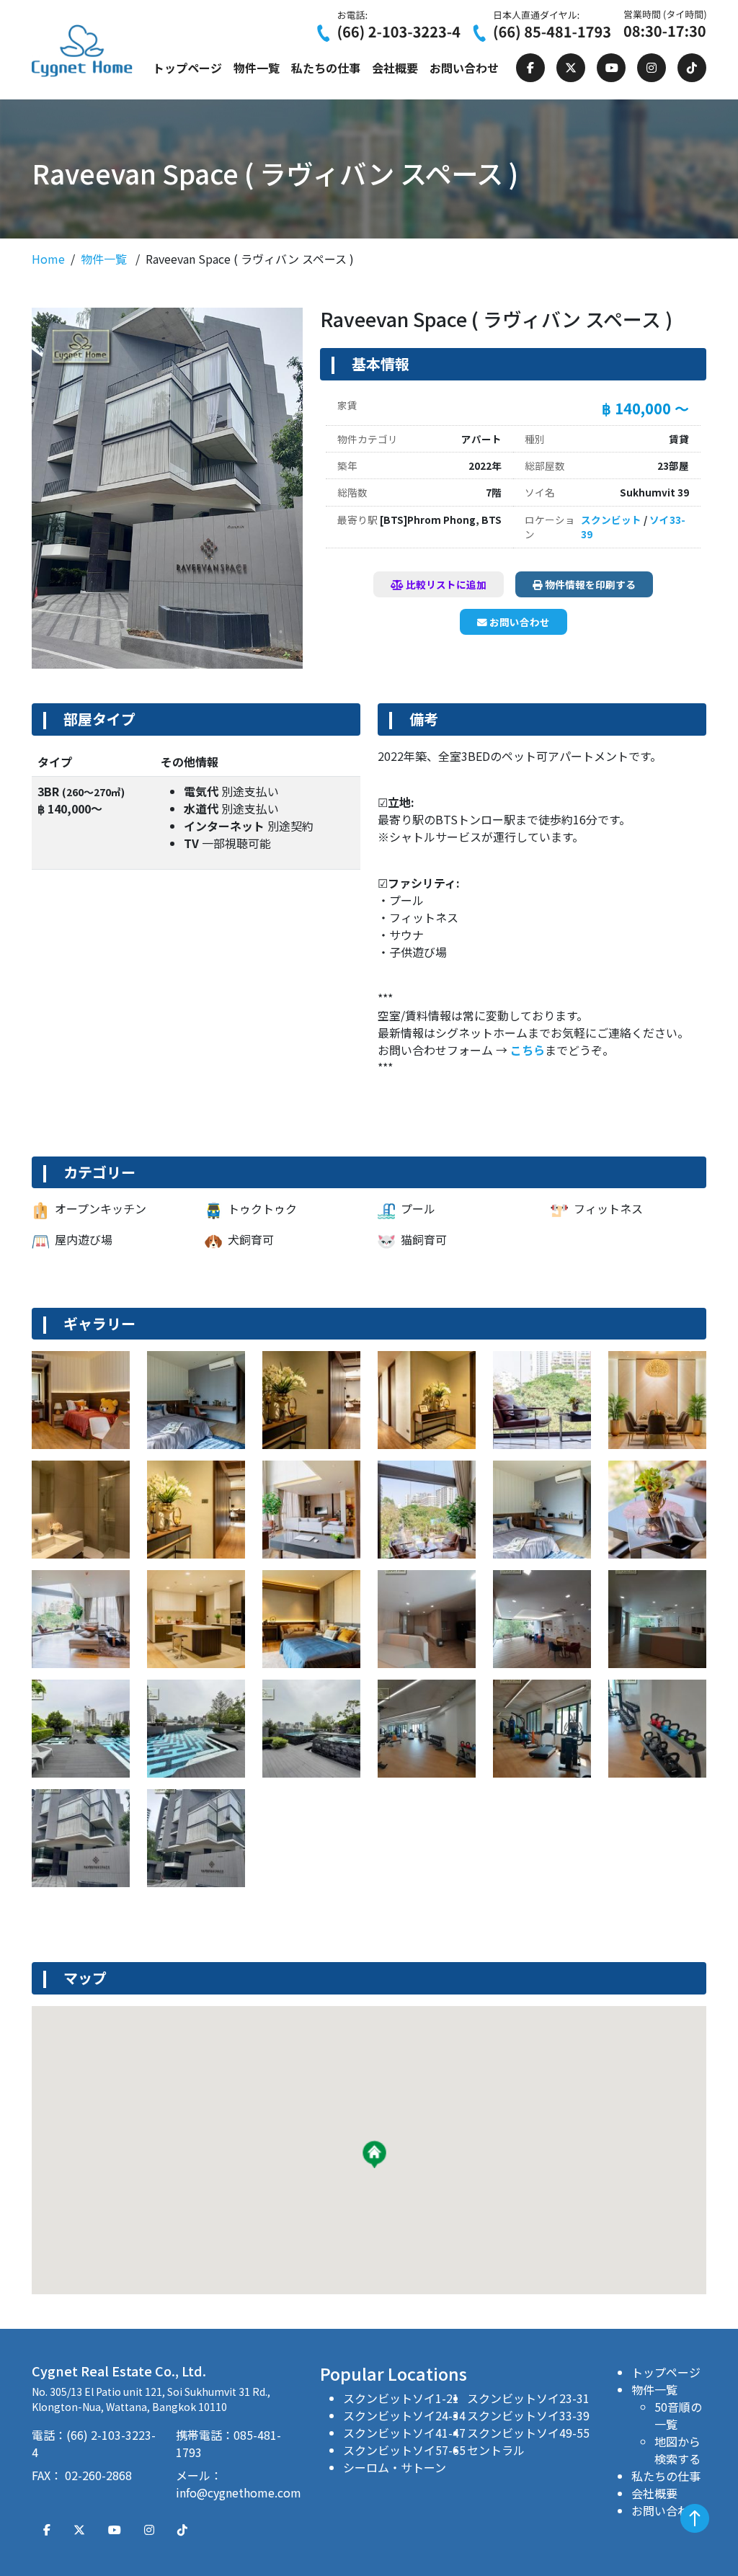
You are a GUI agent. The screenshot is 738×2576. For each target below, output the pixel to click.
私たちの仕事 (326, 68)
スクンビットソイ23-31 (528, 2398)
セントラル (496, 2450)
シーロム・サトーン (395, 2467)
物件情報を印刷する (589, 584)
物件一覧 (257, 68)
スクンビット (611, 520)
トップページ (187, 68)
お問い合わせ (464, 68)
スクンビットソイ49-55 (528, 2433)
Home (48, 259)
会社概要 (395, 68)
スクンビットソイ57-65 (404, 2450)
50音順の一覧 (678, 2415)
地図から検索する (677, 2450)
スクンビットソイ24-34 (404, 2415)
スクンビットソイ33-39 (528, 2415)
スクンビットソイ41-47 (404, 2433)
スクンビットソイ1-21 (401, 2398)
